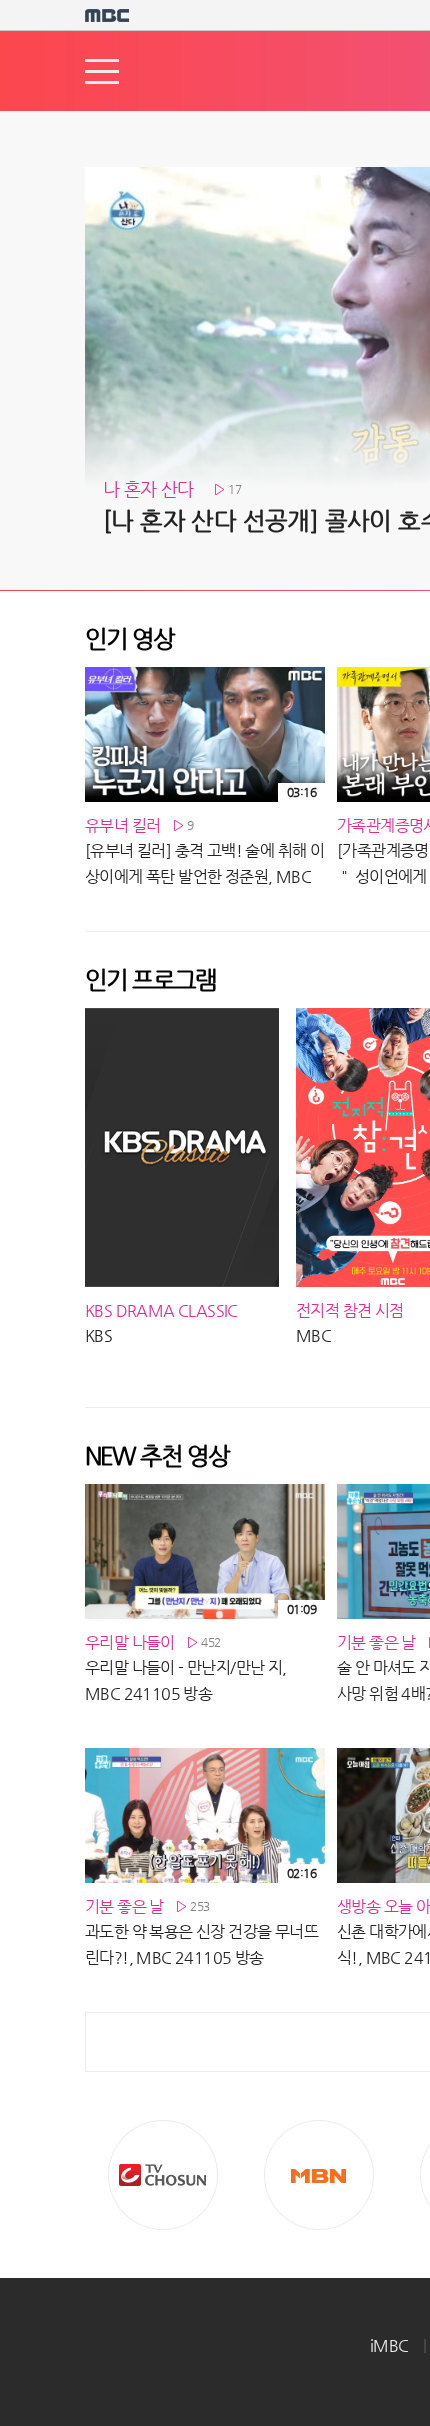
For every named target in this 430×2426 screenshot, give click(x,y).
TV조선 (163, 2175)
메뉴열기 (102, 71)
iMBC (389, 2345)
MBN (319, 2175)
